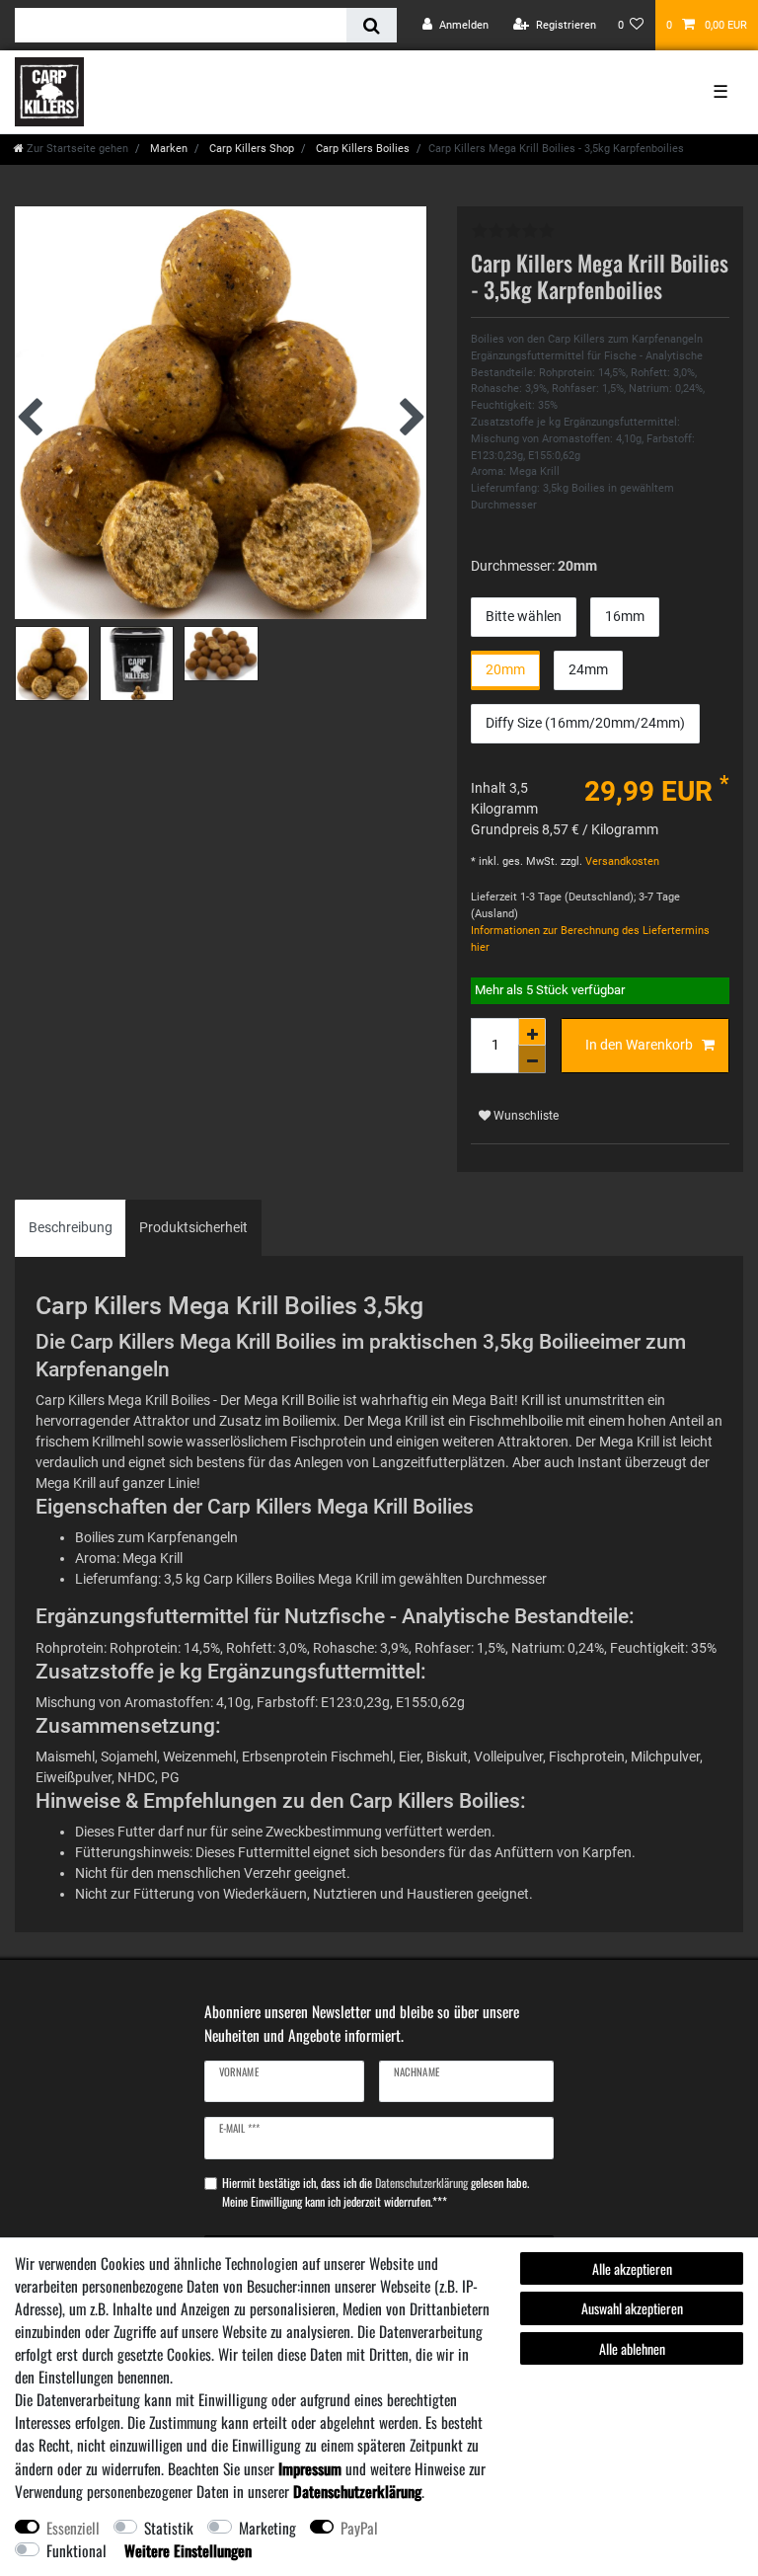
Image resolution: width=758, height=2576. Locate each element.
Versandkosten (621, 861)
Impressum (310, 2468)
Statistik (169, 2528)
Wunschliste (525, 1116)
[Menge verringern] (532, 1059)
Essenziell (73, 2528)
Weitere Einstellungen (188, 2550)
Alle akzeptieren (632, 2268)
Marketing (267, 2528)
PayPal (359, 2528)
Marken (167, 149)
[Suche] (372, 25)
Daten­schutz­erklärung (357, 2491)
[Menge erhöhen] (532, 1032)
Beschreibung (71, 1227)
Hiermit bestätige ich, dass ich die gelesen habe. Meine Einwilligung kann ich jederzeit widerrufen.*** (376, 2192)
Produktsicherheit (193, 1227)
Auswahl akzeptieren (632, 2308)
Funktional (76, 2550)
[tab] (71, 1228)
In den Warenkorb (639, 1045)
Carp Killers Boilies (361, 149)
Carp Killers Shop (250, 149)
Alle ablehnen (632, 2348)
